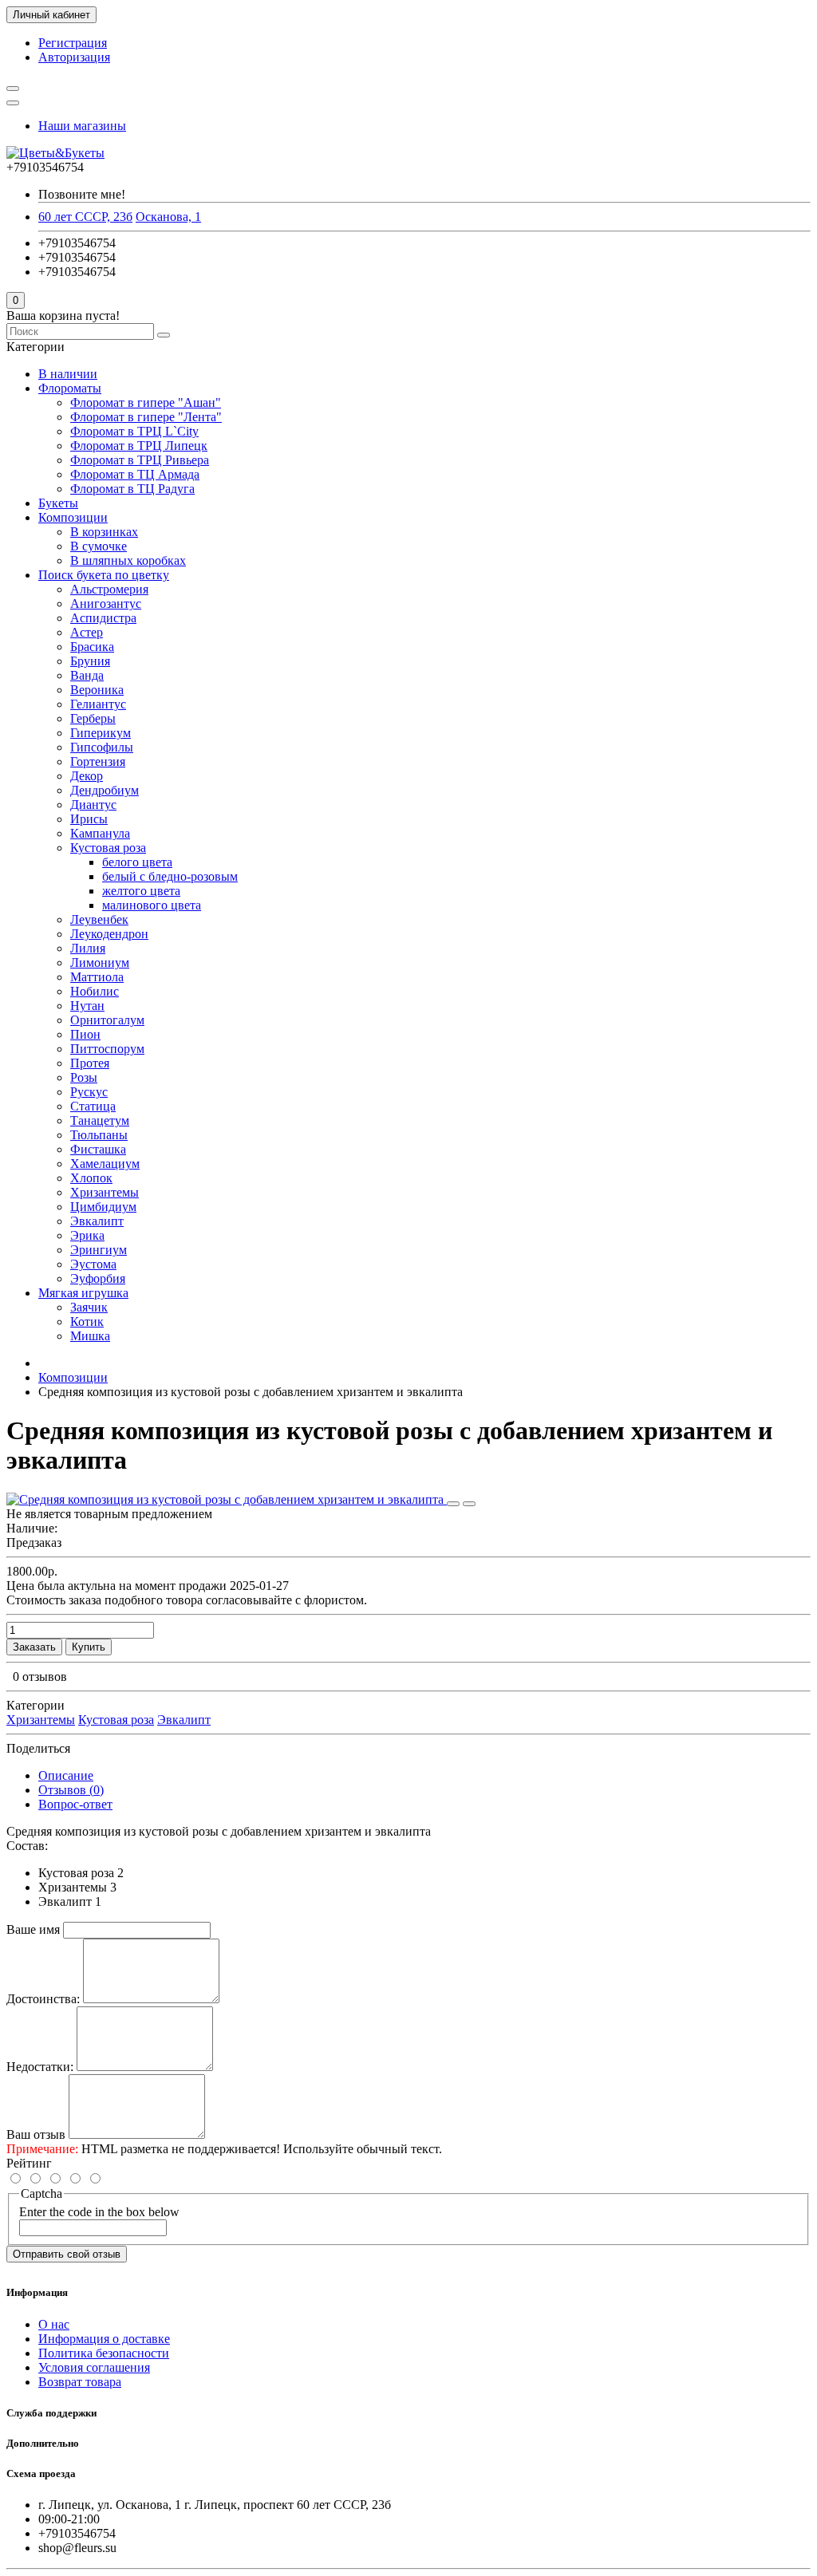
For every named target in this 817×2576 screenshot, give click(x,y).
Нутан (87, 1006)
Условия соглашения (94, 2367)
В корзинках (104, 532)
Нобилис (95, 991)
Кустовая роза (108, 848)
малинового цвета (152, 905)
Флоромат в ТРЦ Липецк (139, 446)
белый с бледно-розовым (170, 876)
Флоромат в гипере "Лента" (146, 417)
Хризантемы (105, 1192)
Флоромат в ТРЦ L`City (134, 431)
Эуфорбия (98, 1278)
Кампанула (100, 833)
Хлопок (91, 1178)
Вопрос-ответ (75, 1804)
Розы (84, 1077)
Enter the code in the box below (99, 2212)
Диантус (93, 805)
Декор (87, 776)
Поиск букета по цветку (104, 575)
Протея (90, 1063)
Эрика (87, 1235)
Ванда (87, 675)
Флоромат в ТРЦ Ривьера (140, 460)
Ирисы (89, 819)
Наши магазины (82, 126)
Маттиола (97, 977)
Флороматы (70, 388)
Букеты (58, 503)
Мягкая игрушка (83, 1293)
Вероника (97, 690)
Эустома (93, 1264)
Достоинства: (43, 1999)
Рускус (89, 1092)
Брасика (92, 647)
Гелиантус (98, 704)
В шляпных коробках (128, 560)
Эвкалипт (97, 1221)
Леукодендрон (109, 934)
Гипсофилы (102, 747)
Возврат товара (80, 2382)
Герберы (93, 718)
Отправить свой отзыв (67, 2254)
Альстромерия (109, 589)
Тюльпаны (99, 1135)
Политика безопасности (104, 2353)
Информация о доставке (104, 2339)
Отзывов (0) (71, 1790)
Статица (93, 1106)
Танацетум (100, 1120)
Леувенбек (99, 919)
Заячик (89, 1307)
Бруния (90, 661)
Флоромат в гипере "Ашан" (146, 402)
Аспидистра (103, 618)
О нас (54, 2324)
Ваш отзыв (36, 2134)
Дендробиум (105, 790)
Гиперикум (101, 733)
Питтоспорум (107, 1049)
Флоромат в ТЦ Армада (135, 474)
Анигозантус (106, 604)
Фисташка (98, 1149)
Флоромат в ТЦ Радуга (132, 489)
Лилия (88, 948)
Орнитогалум (107, 1020)
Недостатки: (40, 2067)
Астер (87, 632)
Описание (66, 1775)
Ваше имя (33, 1929)
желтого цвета (141, 891)
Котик (87, 1322)
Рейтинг (29, 2163)
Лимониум (100, 963)
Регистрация (73, 43)
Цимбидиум (103, 1207)
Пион (85, 1034)
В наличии (68, 374)
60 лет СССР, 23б (85, 217)
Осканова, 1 (168, 217)
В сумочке (99, 546)
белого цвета (137, 862)
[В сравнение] (469, 1504)
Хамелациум (105, 1164)
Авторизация (74, 57)
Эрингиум (99, 1250)
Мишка (90, 1336)
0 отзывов (40, 1677)
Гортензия (98, 761)
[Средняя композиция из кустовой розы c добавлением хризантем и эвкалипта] (227, 1499)
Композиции (73, 517)
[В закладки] (453, 1504)
